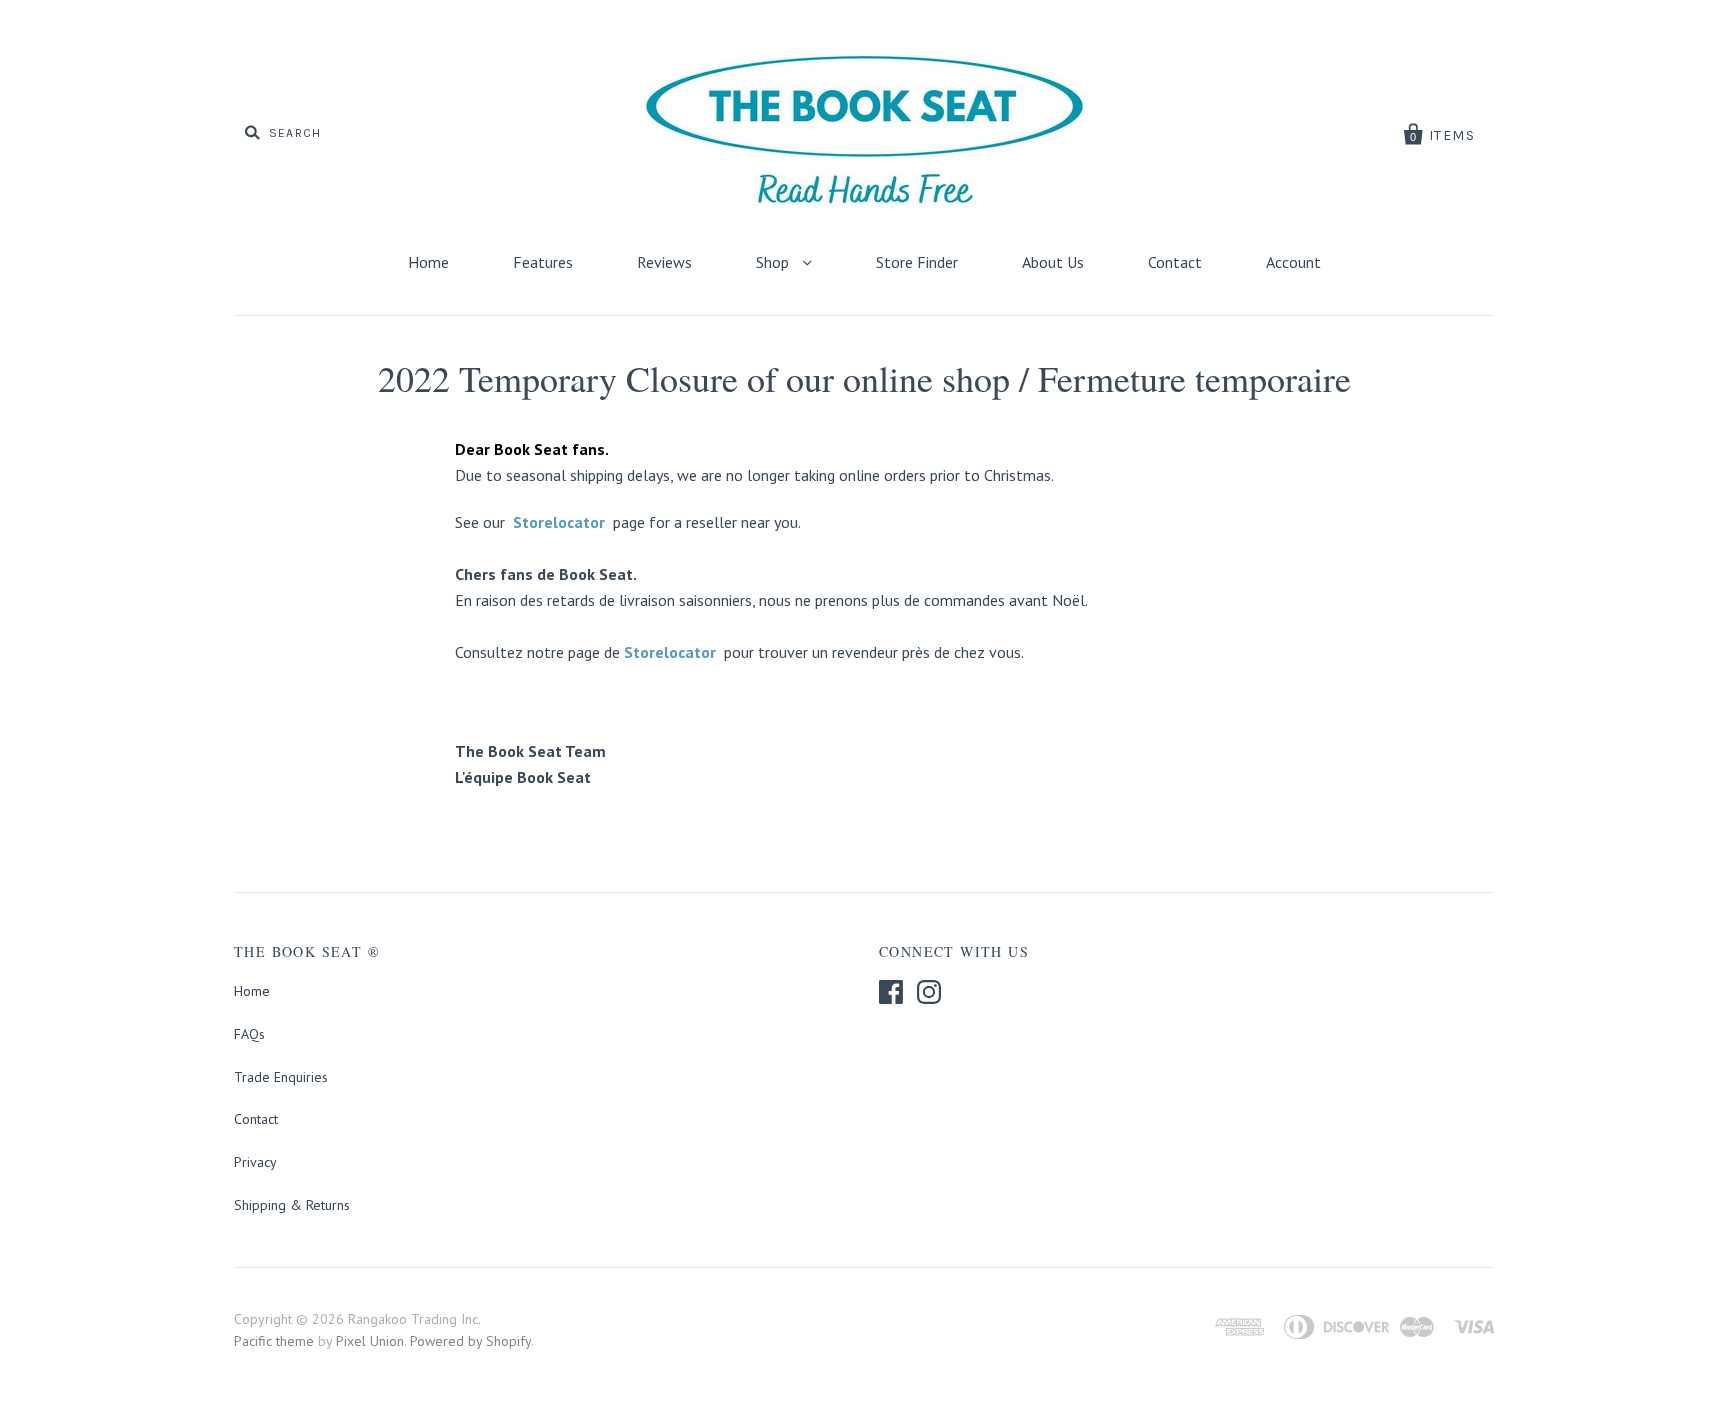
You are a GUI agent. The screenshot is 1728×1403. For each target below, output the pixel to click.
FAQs (249, 1034)
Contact (1175, 262)
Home (428, 262)
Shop (774, 262)
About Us (1053, 262)
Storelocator (559, 522)
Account (1293, 262)
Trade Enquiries (281, 1077)
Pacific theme (274, 1341)
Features (543, 262)
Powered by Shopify (470, 1341)
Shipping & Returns (292, 1205)
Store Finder (917, 262)
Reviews (664, 262)
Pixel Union (370, 1341)
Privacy (255, 1162)
